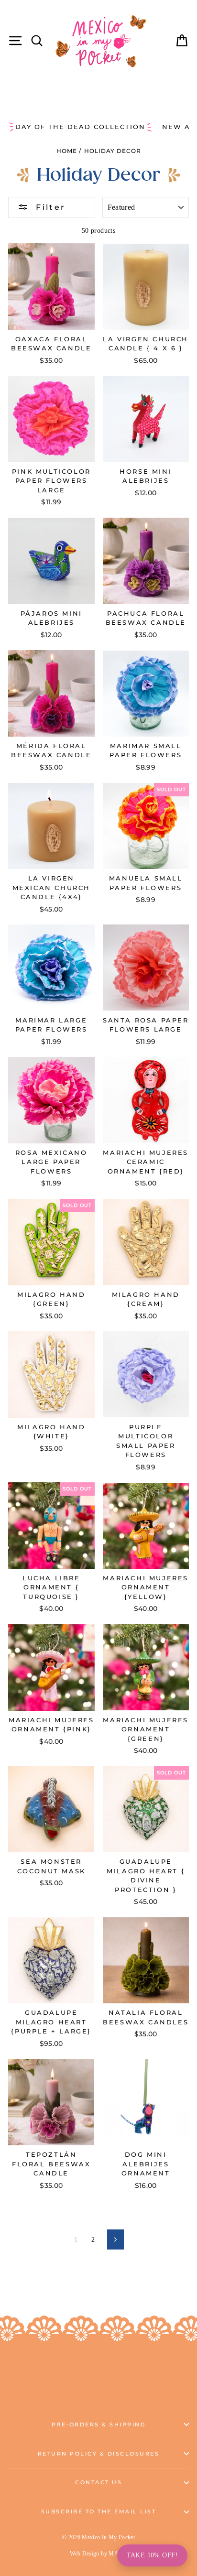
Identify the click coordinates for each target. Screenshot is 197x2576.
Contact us (98, 2483)
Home (67, 151)
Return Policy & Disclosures (99, 2454)
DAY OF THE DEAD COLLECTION (80, 127)
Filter (49, 207)
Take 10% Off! (152, 2555)
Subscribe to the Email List (99, 2512)
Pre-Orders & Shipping (99, 2425)
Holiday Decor (113, 151)
